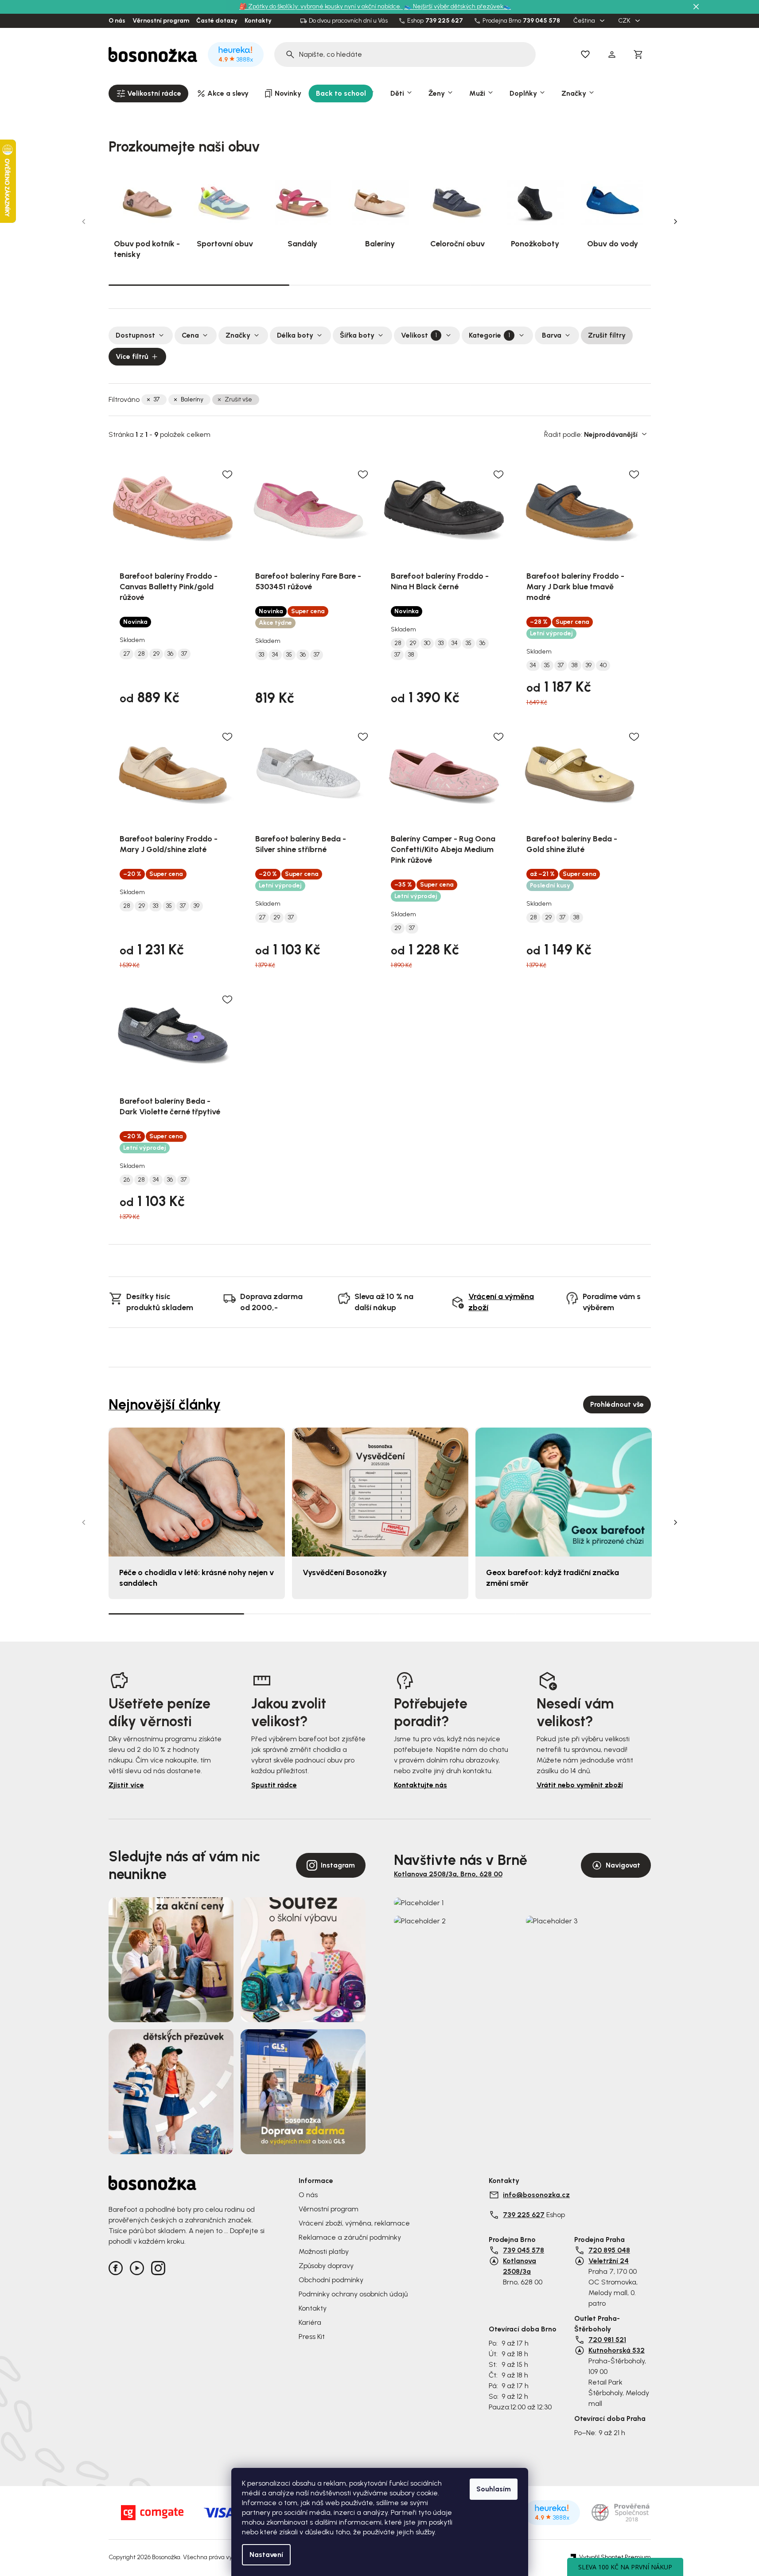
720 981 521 (607, 2340)
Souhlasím (494, 2489)
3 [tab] (560, 285)
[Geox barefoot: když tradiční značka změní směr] (564, 1492)
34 (275, 655)
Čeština (585, 21)
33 (261, 655)
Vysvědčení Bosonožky (345, 1572)
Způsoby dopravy (326, 2266)
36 (170, 654)
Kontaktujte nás (420, 1785)
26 (126, 1180)
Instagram (338, 1865)
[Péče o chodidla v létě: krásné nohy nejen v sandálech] (197, 1492)
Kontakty (258, 21)
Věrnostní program (161, 21)
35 (289, 655)
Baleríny (192, 399)
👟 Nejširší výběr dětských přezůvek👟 (457, 6)
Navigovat (623, 1865)
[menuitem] (148, 93)
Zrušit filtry (607, 335)
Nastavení (266, 2555)
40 (603, 665)
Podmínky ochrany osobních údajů (353, 2294)
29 (156, 654)
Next (676, 222)
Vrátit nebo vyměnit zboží (580, 1785)
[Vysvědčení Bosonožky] (380, 1492)
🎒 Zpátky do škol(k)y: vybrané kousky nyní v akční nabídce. (321, 6)
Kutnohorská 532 (617, 2350)
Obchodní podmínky (331, 2280)
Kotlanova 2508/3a (520, 2266)
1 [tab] (199, 284)
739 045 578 (541, 21)
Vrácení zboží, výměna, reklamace (354, 2223)
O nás (117, 21)
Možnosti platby (324, 2251)
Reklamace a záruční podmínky (350, 2237)
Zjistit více (126, 1785)
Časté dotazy (217, 21)
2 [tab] (380, 285)
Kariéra (310, 2322)
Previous (84, 222)
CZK (625, 21)
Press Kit (312, 2337)
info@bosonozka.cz (536, 2195)
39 (589, 665)
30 (427, 643)
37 (157, 399)
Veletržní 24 (609, 2261)
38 (411, 655)
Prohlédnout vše (617, 1404)
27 (126, 654)
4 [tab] (583, 1614)
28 (141, 654)
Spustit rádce (274, 1785)
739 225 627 (444, 21)
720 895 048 (609, 2250)
